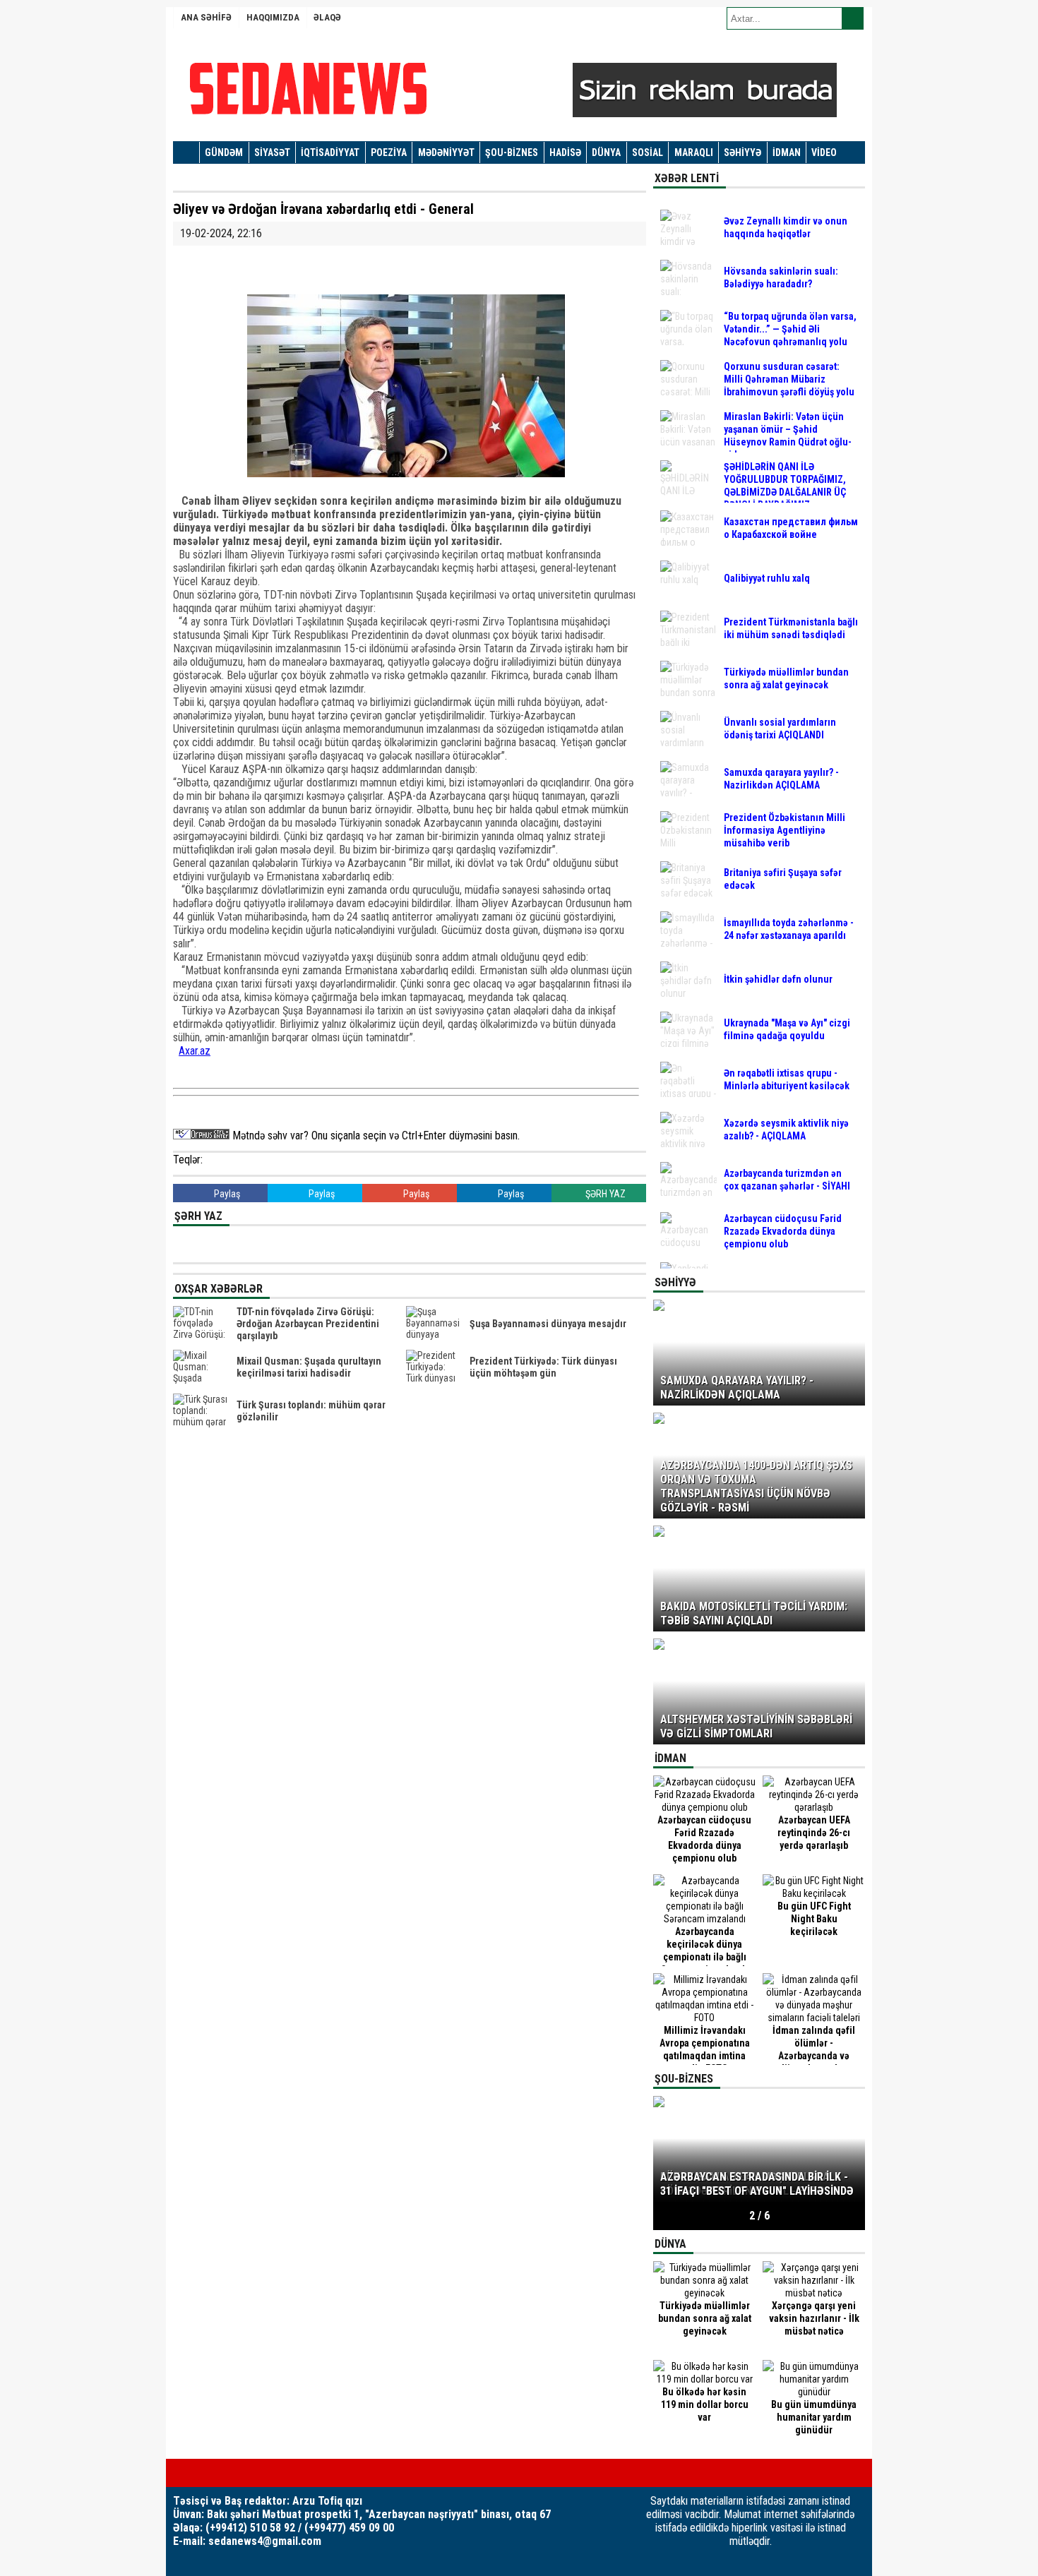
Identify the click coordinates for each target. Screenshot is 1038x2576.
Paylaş (226, 1194)
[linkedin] (245, 2473)
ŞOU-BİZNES (512, 152)
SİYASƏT (272, 152)
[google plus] (222, 2473)
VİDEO (824, 152)
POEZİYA (389, 152)
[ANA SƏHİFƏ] (186, 153)
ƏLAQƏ (327, 17)
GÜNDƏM (224, 152)
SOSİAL (648, 152)
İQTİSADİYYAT (330, 152)
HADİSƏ (565, 152)
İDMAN (787, 152)
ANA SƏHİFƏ (206, 17)
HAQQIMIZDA (273, 17)
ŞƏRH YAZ (604, 1194)
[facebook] (177, 2473)
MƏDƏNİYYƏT (446, 152)
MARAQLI (694, 152)
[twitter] (200, 2473)
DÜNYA (606, 152)
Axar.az (195, 1051)
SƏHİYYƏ (742, 152)
